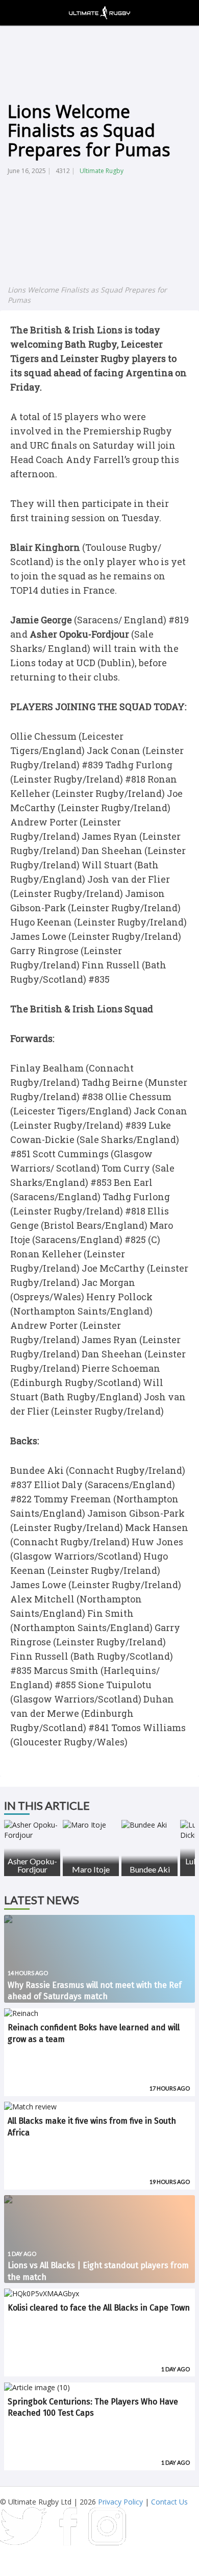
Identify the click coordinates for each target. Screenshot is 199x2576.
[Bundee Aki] (150, 1825)
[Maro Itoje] (91, 1825)
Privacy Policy (120, 2502)
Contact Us (169, 2502)
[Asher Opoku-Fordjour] (32, 1830)
